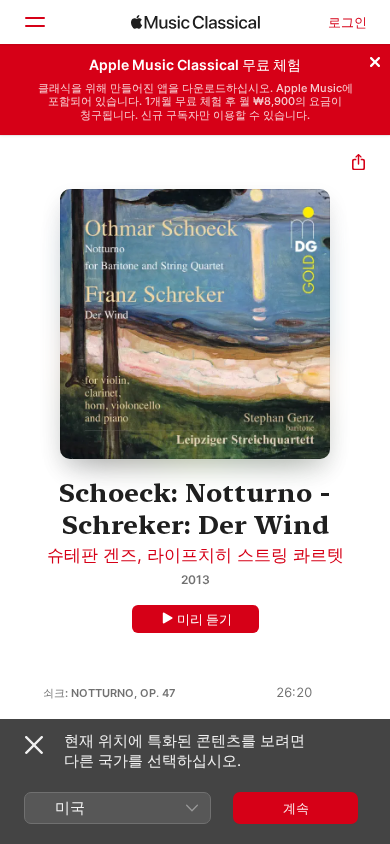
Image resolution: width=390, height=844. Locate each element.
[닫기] (375, 59)
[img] (195, 22)
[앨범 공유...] (358, 164)
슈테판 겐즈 (92, 555)
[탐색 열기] (34, 22)
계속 (296, 808)
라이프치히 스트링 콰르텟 (245, 555)
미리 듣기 (204, 619)
